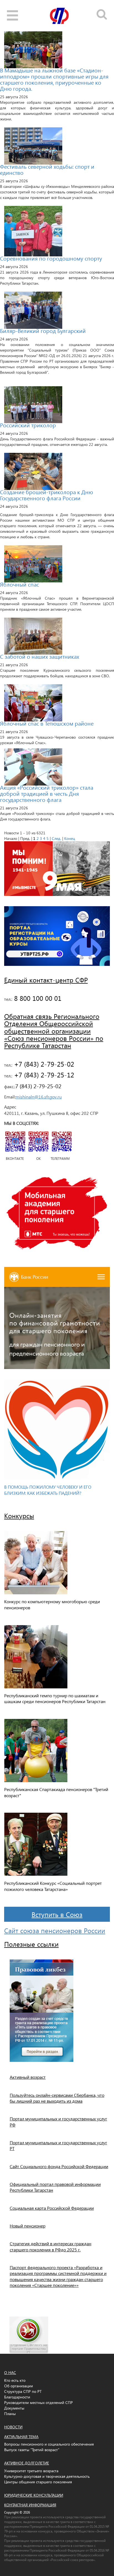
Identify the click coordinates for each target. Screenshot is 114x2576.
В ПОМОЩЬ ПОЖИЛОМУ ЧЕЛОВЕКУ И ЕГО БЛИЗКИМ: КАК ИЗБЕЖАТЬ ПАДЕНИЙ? (48, 1490)
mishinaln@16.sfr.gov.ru (39, 1097)
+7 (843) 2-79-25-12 (43, 1075)
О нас (10, 2372)
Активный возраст (28, 2077)
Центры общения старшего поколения (38, 2482)
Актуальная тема (21, 2437)
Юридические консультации (34, 2495)
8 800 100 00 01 (37, 998)
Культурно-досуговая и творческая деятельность (47, 2476)
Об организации (19, 2386)
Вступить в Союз (57, 1914)
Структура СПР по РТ (23, 2391)
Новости (13, 2427)
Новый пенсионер (28, 2226)
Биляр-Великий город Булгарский (43, 330)
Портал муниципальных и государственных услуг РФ (58, 2122)
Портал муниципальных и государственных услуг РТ (58, 2145)
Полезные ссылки (31, 1944)
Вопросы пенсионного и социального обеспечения (49, 2444)
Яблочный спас (20, 584)
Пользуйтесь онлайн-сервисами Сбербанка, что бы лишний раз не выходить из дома (57, 2098)
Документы (14, 2408)
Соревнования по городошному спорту (51, 258)
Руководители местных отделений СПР (38, 2402)
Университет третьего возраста (31, 2471)
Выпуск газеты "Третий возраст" (32, 2450)
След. (56, 838)
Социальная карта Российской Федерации (52, 2208)
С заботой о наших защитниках (40, 656)
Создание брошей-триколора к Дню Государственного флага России (46, 495)
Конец (70, 838)
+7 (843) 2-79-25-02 (43, 1064)
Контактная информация (30, 2505)
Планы (10, 2414)
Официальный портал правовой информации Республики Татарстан (55, 2187)
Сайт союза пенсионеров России (55, 1930)
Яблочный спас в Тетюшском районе (47, 723)
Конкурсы (19, 1516)
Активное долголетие (27, 2463)
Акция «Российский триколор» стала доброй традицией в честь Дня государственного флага (47, 793)
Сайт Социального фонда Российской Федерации (59, 2166)
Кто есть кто (15, 2380)
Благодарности (17, 2397)
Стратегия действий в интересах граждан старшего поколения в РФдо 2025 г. (50, 2246)
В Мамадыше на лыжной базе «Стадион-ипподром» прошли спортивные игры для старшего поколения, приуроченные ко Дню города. (54, 79)
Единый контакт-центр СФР (46, 980)
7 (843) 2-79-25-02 (38, 1086)
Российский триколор (28, 425)
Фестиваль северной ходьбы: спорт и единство (47, 169)
